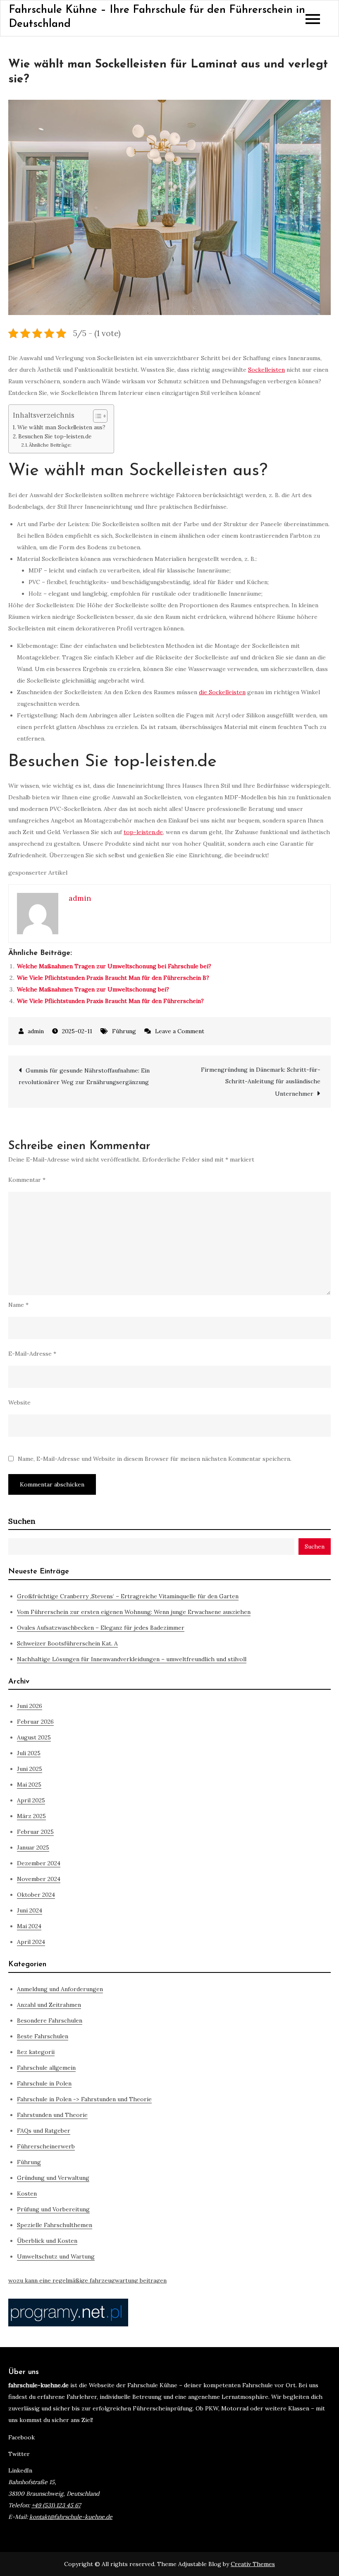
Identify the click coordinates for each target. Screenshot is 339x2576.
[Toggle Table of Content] (96, 416)
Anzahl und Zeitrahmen (49, 2005)
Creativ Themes (253, 2564)
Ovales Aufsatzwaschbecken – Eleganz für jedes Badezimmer (101, 1628)
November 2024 (39, 1879)
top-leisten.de (143, 832)
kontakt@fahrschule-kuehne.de (71, 2517)
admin (36, 1031)
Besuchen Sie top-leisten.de (55, 437)
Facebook (21, 2437)
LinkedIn (20, 2470)
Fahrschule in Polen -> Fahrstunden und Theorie (84, 2099)
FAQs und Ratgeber (44, 2131)
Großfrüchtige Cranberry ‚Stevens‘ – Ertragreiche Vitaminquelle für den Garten (128, 1596)
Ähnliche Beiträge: (50, 445)
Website (19, 1402)
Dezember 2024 (39, 1863)
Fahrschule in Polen (44, 2083)
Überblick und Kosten (47, 2241)
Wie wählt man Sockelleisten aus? (61, 427)
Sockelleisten (266, 370)
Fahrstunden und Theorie (52, 2115)
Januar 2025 (33, 1847)
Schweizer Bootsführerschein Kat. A (67, 1643)
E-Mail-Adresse (32, 1354)
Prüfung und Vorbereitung (53, 2209)
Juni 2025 (30, 1769)
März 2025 (31, 1816)
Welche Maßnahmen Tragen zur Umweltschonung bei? (93, 989)
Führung (124, 1031)
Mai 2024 (29, 1926)
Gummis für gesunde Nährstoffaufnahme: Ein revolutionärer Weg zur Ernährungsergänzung (84, 1076)
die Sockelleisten (222, 692)
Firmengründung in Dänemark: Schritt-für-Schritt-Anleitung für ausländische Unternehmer (261, 1082)
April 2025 (31, 1800)
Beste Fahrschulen (43, 2036)
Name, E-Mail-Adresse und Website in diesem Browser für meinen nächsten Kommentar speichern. (155, 1459)
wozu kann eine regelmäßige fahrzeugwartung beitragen (87, 2280)
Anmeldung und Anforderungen (60, 1989)
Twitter (19, 2454)
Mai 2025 (29, 1785)
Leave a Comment (180, 1031)
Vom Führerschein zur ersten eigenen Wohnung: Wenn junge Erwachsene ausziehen (134, 1612)
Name (18, 1305)
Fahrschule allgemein (46, 2068)
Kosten (27, 2194)
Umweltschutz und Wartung (56, 2256)
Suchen (22, 1521)
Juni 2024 (30, 1910)
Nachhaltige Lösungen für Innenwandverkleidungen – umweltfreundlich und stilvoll (132, 1659)
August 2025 (34, 1737)
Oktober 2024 (36, 1895)
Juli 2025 (29, 1753)
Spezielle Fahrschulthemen (55, 2225)
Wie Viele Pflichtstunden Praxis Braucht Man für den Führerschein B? (113, 978)
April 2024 (31, 1942)
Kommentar (27, 1180)
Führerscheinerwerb (46, 2146)
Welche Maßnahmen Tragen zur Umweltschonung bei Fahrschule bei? (114, 966)
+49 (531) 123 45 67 (56, 2505)
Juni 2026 (30, 1706)
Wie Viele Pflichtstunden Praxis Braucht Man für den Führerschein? (110, 1001)
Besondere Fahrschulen (50, 2020)
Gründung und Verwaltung (53, 2178)
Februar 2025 (35, 1832)
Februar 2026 (35, 1722)
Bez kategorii (36, 2052)
